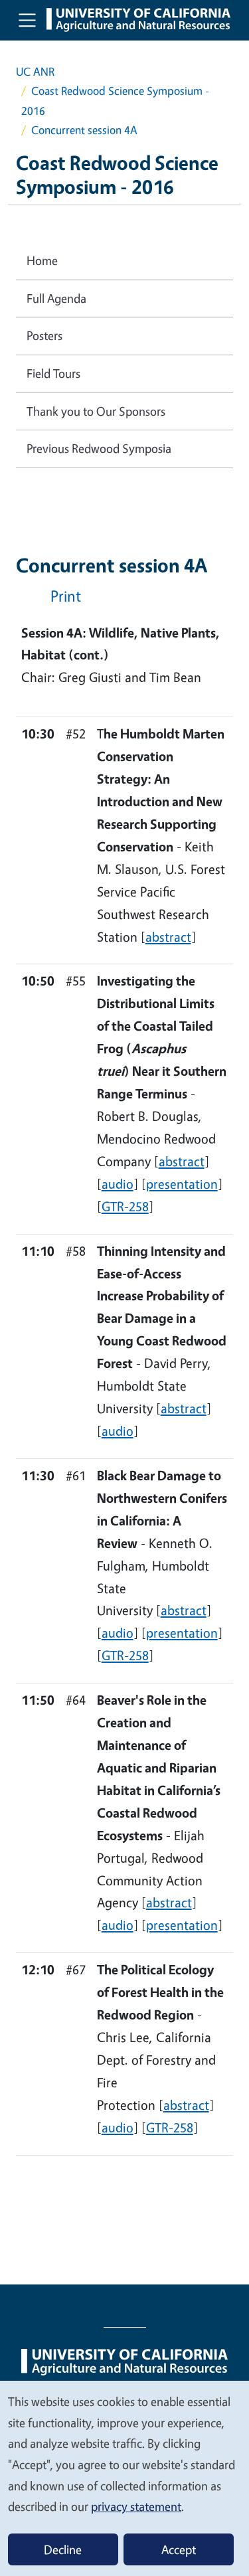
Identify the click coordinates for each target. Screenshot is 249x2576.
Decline (63, 2549)
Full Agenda (56, 298)
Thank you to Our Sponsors (96, 411)
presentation (182, 1184)
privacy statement (136, 2506)
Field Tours (53, 373)
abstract (168, 937)
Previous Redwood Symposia (99, 448)
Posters (44, 335)
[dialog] (124, 2478)
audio (118, 1184)
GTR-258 (125, 1206)
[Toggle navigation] (27, 20)
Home (42, 260)
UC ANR (35, 71)
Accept (179, 2549)
